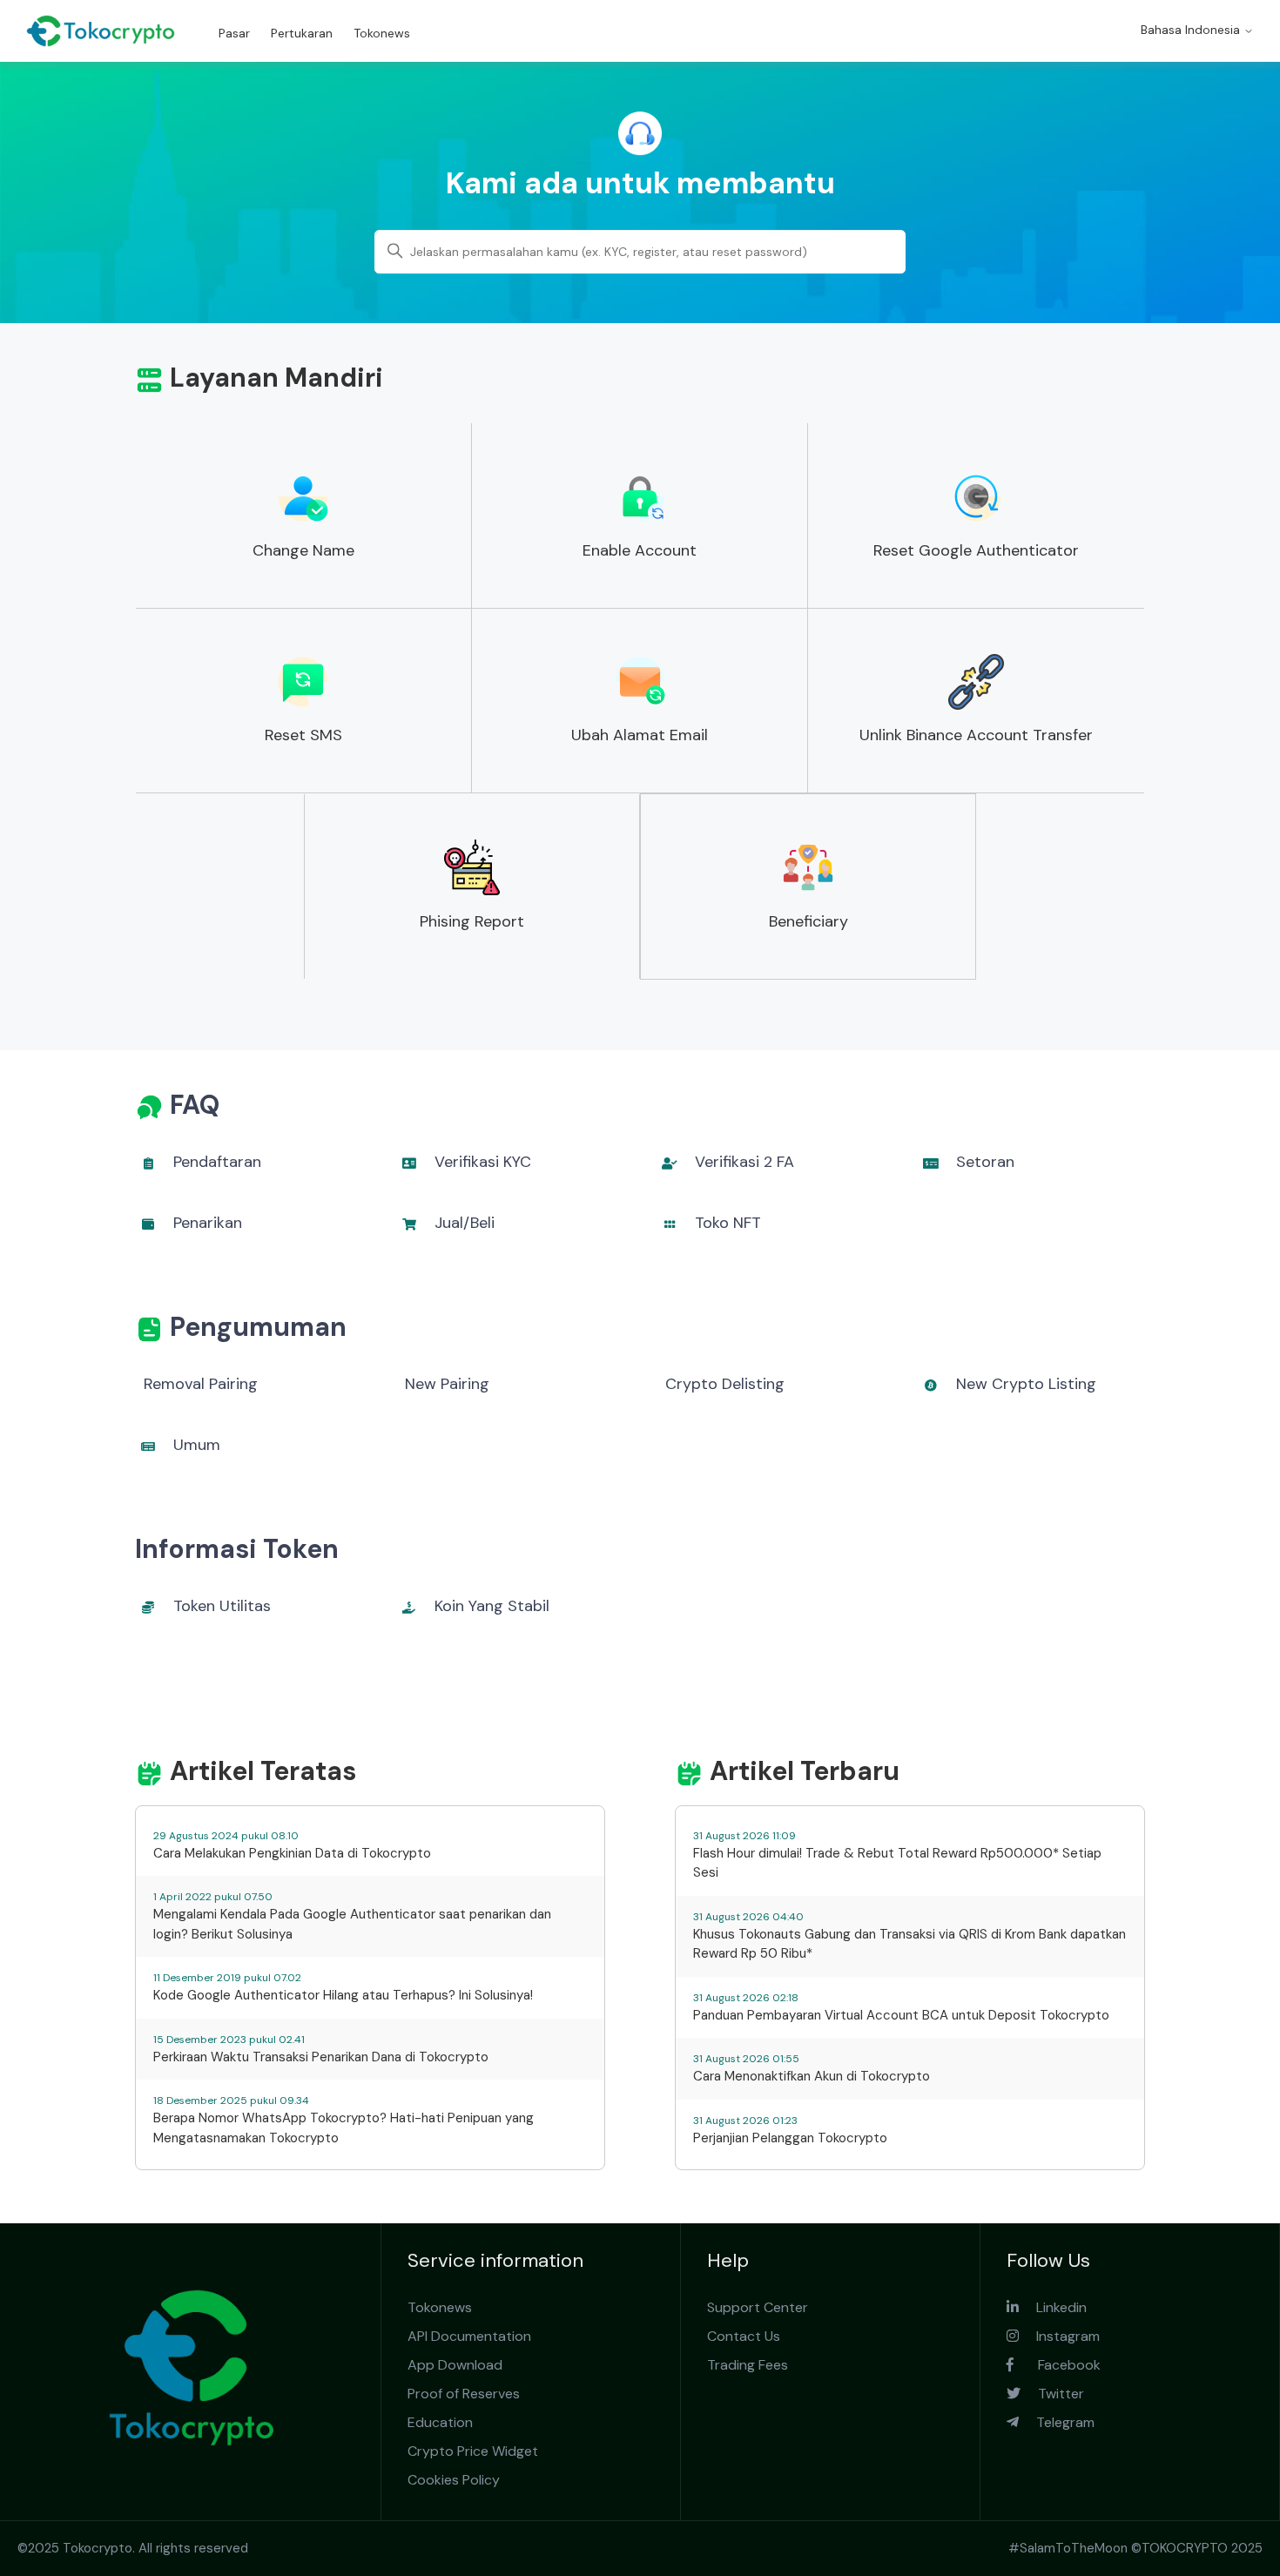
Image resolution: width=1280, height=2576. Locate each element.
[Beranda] (101, 31)
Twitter (1052, 2394)
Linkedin (1053, 2307)
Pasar (234, 33)
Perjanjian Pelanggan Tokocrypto (790, 2138)
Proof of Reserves (464, 2394)
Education (440, 2422)
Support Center (758, 2307)
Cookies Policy (454, 2480)
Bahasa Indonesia (1192, 30)
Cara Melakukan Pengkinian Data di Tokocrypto (292, 1853)
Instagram (1059, 2336)
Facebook (1057, 2365)
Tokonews (382, 33)
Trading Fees (748, 2365)
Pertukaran (302, 33)
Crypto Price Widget (473, 2451)
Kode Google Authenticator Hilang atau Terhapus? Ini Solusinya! (343, 1995)
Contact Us (744, 2336)
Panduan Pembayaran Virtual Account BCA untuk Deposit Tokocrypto (901, 2015)
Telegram (1057, 2422)
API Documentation (469, 2336)
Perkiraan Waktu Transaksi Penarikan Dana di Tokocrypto (321, 2057)
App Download (455, 2365)
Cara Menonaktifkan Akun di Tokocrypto (812, 2076)
